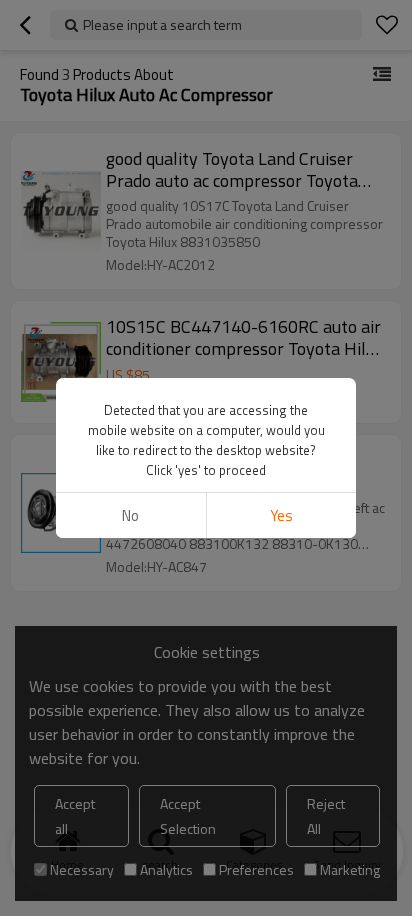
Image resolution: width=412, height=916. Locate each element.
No (130, 515)
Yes (281, 515)
